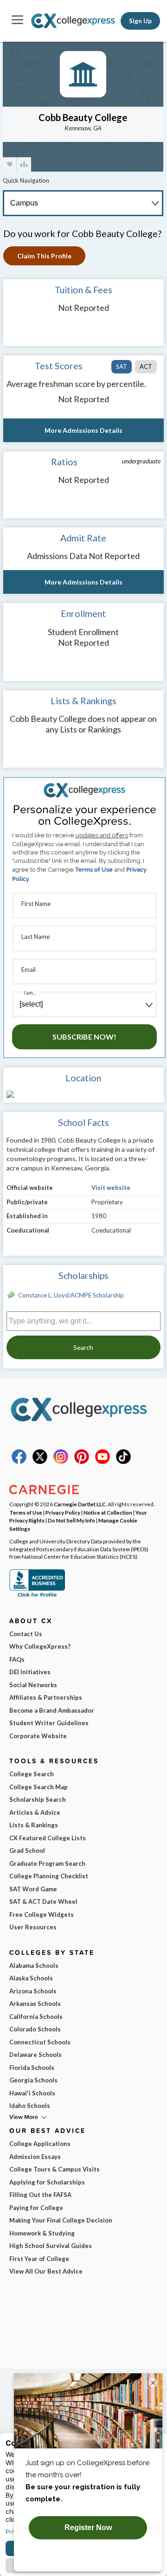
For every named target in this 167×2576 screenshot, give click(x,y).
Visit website (111, 1188)
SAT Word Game (33, 1889)
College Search (32, 1774)
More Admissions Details (83, 430)
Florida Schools (32, 2068)
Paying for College (36, 2208)
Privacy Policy (63, 1512)
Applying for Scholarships (47, 2182)
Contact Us (26, 1634)
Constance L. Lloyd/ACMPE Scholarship (71, 1295)
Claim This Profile (44, 256)
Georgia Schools (33, 2080)
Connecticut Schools (40, 2042)
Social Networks (33, 1685)
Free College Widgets (42, 1914)
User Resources (33, 1927)
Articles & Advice (35, 1812)
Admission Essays (35, 2157)
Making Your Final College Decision (61, 2220)
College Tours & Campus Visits (55, 2169)
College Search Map (39, 1787)
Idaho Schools (30, 2106)
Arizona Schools (33, 1991)
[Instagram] (61, 1462)
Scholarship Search (38, 1799)
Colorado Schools (35, 2029)
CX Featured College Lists (48, 1838)
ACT (146, 366)
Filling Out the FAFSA (40, 2195)
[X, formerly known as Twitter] (40, 1462)
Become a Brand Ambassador (52, 1710)
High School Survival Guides (51, 2246)
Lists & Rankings (34, 1825)
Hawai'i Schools (32, 2093)
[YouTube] (103, 1462)
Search (83, 1347)
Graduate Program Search (47, 1863)
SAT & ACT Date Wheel (43, 1901)
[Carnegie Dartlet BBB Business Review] (37, 1596)
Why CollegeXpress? (40, 1646)
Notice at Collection (108, 1512)
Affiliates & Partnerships (46, 1697)
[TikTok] (123, 1462)
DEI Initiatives (30, 1672)
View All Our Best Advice (46, 2271)
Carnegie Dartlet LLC (80, 1504)
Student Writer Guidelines (49, 1723)
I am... (30, 992)
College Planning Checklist (49, 1876)
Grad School (27, 1850)
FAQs (17, 1659)
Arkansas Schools (35, 2004)
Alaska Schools (31, 1978)
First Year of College (39, 2259)
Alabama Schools (34, 1966)
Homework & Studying (42, 2233)
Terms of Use (94, 870)
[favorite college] (10, 164)
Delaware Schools (35, 2055)
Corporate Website (38, 1736)
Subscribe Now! (84, 1037)
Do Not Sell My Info (71, 1520)
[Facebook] (19, 1462)
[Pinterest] (82, 1462)
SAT (122, 366)
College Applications (40, 2144)
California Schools (36, 2017)
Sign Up (140, 21)
